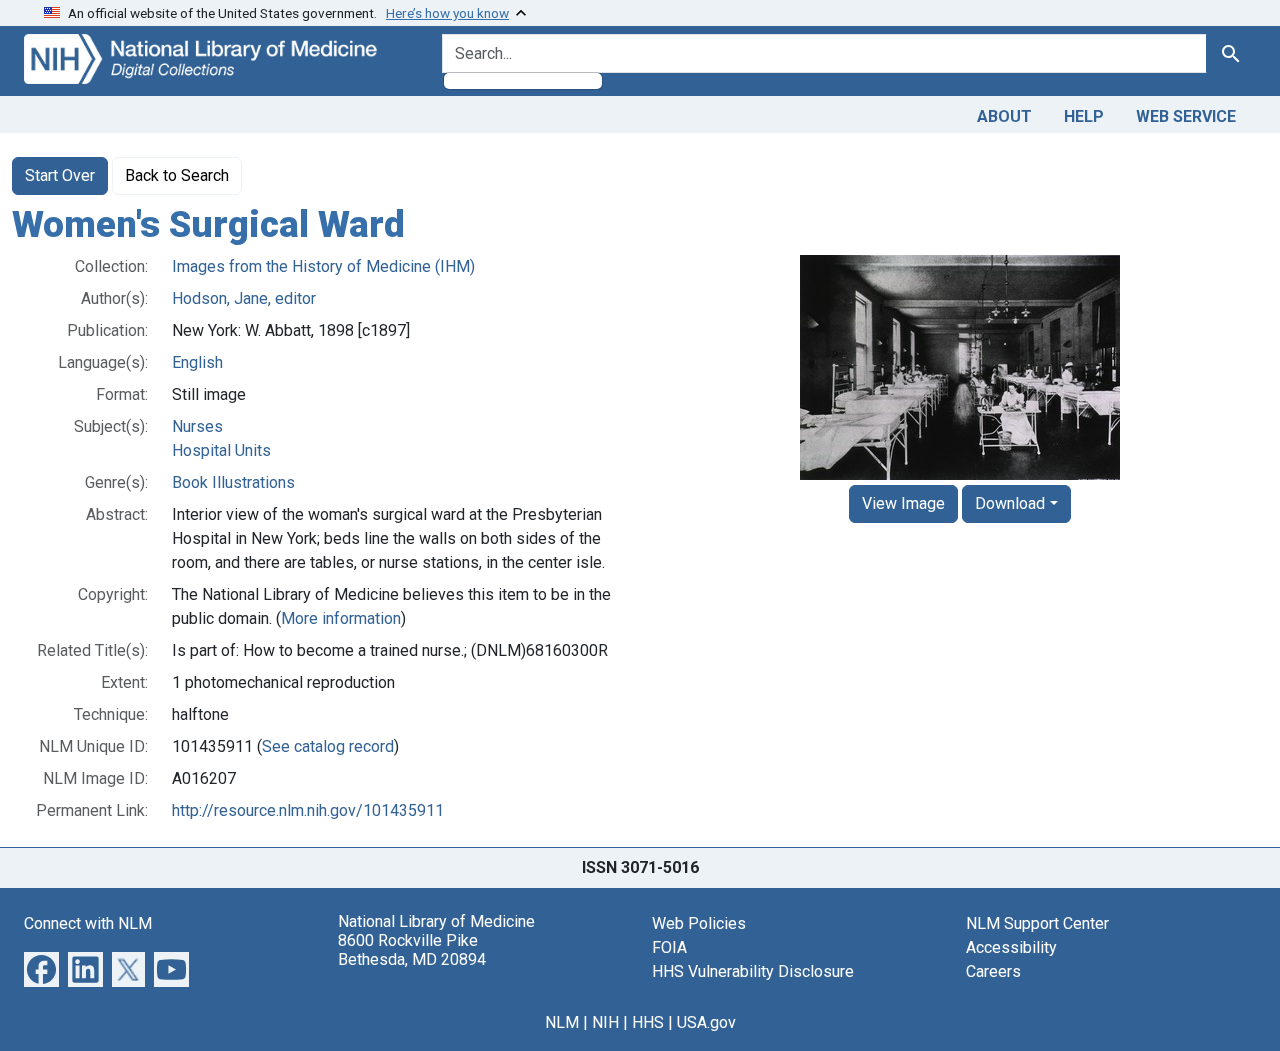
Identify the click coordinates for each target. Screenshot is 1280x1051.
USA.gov (706, 1022)
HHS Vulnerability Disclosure (753, 971)
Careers (993, 971)
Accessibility (1011, 947)
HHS (648, 1022)
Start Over (60, 175)
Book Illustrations (233, 482)
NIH (605, 1022)
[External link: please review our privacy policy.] (41, 967)
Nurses (197, 426)
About (1004, 116)
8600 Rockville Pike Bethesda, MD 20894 (412, 950)
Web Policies (699, 923)
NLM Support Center (1037, 923)
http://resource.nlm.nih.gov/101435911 (308, 810)
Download (1010, 503)
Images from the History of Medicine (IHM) (323, 266)
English (197, 362)
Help (1084, 116)
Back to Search (177, 175)
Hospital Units (221, 450)
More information (341, 618)
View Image (903, 503)
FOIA (669, 947)
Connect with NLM (88, 923)
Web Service (1186, 116)
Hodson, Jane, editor (244, 298)
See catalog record (328, 746)
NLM (562, 1022)
